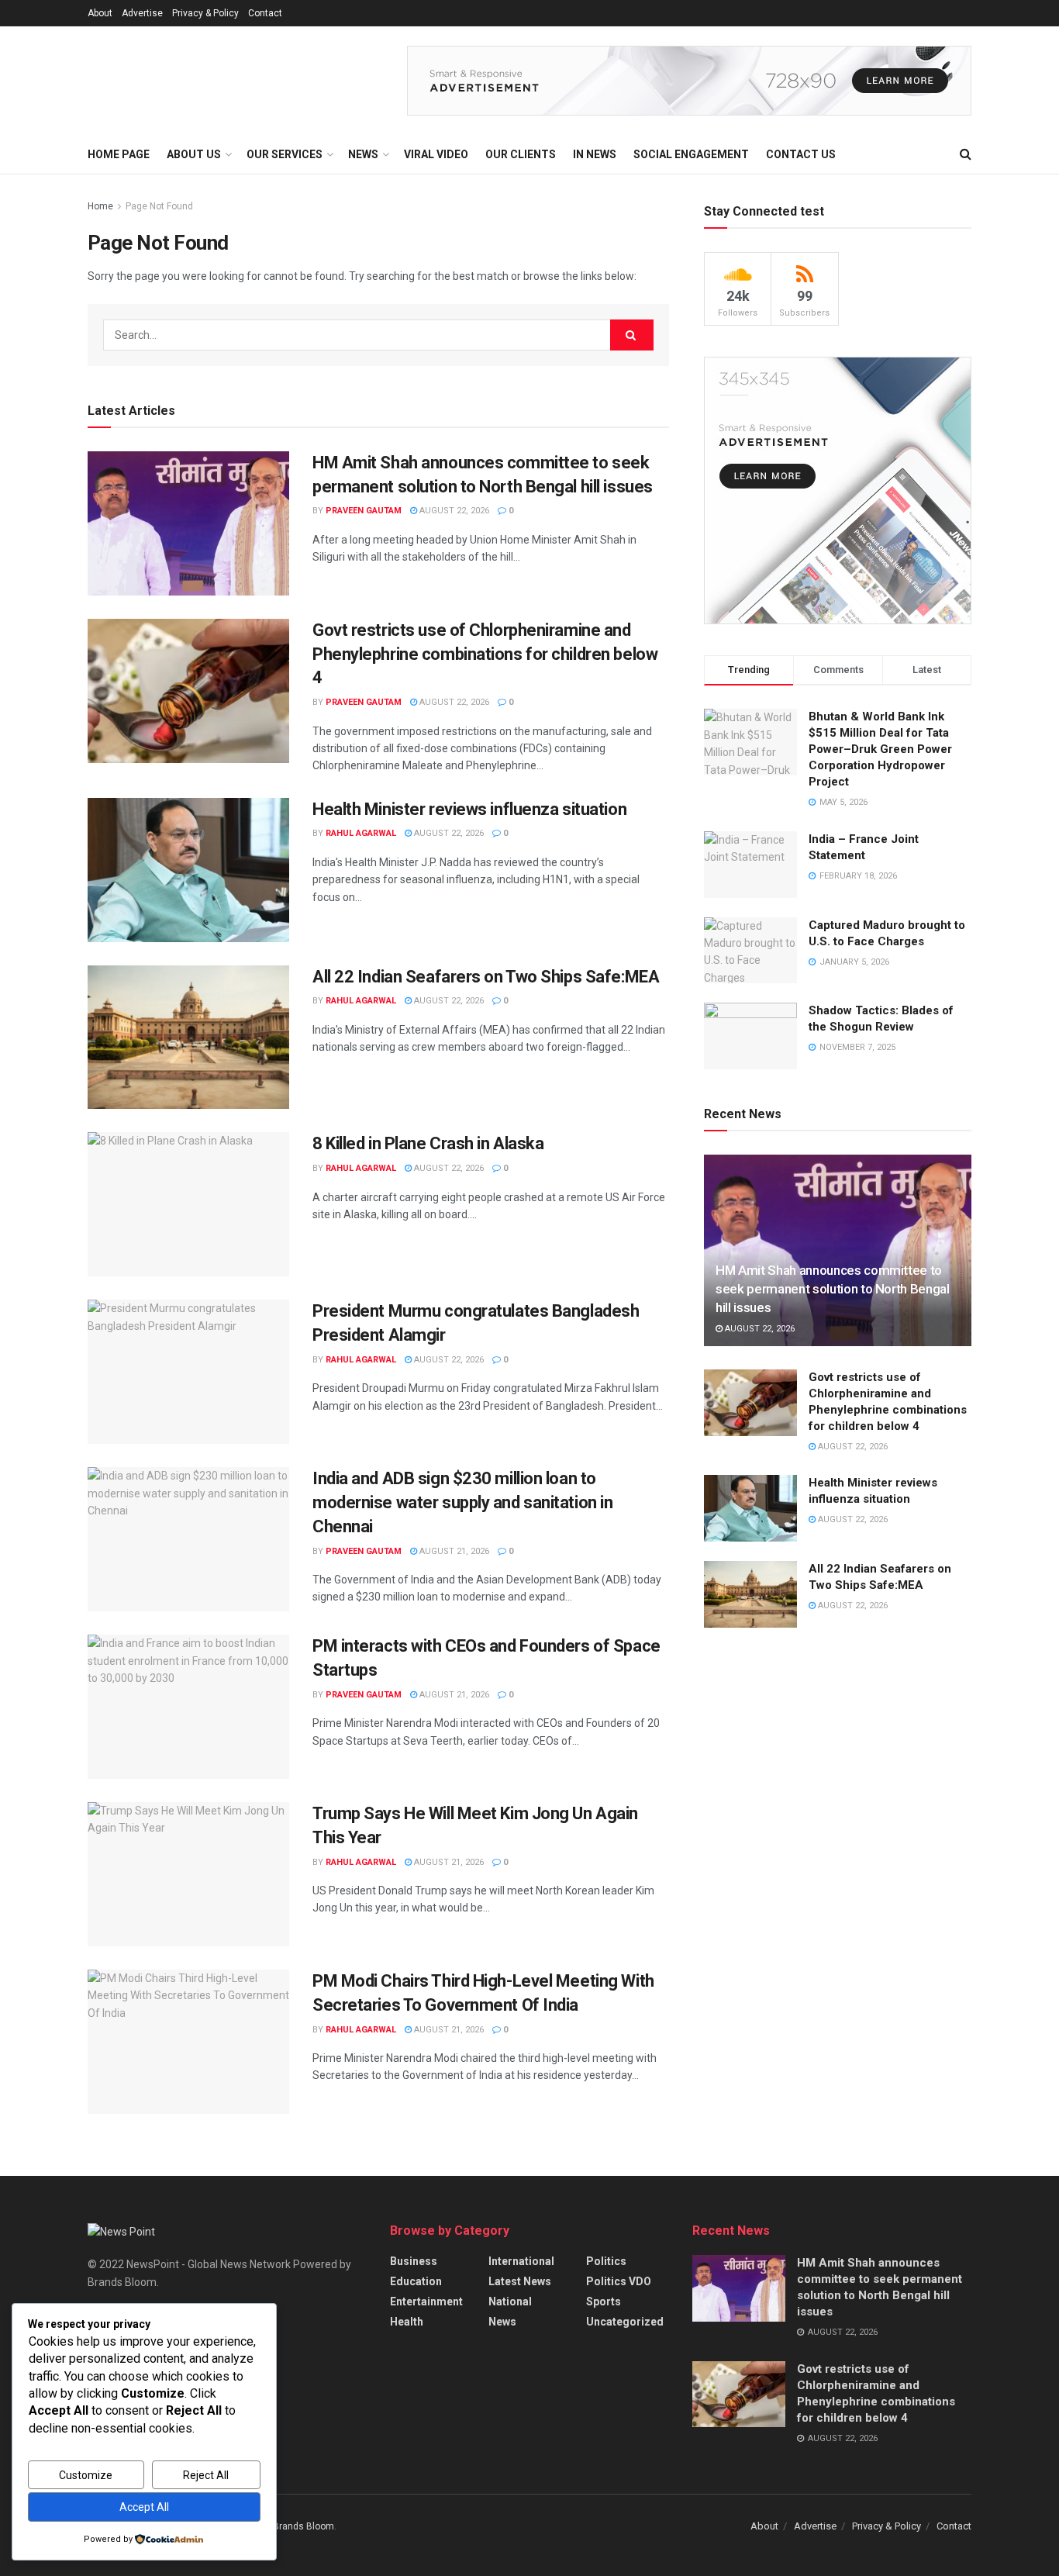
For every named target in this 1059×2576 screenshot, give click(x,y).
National (510, 2301)
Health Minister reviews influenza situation (469, 809)
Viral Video (436, 154)
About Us (194, 154)
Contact (265, 13)
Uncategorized (625, 2322)
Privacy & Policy (205, 13)
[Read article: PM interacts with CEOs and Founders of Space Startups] (188, 1707)
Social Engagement (691, 154)
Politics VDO (619, 2281)
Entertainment (426, 2301)
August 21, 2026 (453, 1551)
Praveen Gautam (364, 511)
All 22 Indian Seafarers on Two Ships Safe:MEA (486, 977)
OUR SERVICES (285, 154)
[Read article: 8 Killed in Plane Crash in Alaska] (188, 1204)
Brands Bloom (304, 2526)
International (521, 2261)
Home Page (119, 154)
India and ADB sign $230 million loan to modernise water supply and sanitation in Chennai (462, 1502)
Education (416, 2281)
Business (414, 2261)
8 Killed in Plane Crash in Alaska (428, 1143)
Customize (86, 2475)
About (100, 13)
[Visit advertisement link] (689, 81)
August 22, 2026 (453, 511)
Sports (604, 2301)
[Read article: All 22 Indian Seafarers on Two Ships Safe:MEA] (188, 1038)
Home (100, 206)
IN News (595, 154)
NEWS (363, 154)
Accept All (144, 2507)
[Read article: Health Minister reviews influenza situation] (188, 870)
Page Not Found (159, 206)
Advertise (142, 13)
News (502, 2322)
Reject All (206, 2475)
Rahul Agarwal (361, 833)
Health (407, 2322)
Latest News (520, 2281)
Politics (606, 2261)
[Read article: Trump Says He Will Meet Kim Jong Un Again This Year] (188, 1874)
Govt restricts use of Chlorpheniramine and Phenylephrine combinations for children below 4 (485, 654)
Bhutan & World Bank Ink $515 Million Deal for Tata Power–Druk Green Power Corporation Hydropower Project (880, 749)
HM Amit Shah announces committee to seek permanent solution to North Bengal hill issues (833, 1289)
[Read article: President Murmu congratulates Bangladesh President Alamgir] (188, 1372)
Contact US (801, 154)
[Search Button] (966, 154)
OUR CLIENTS (521, 154)
